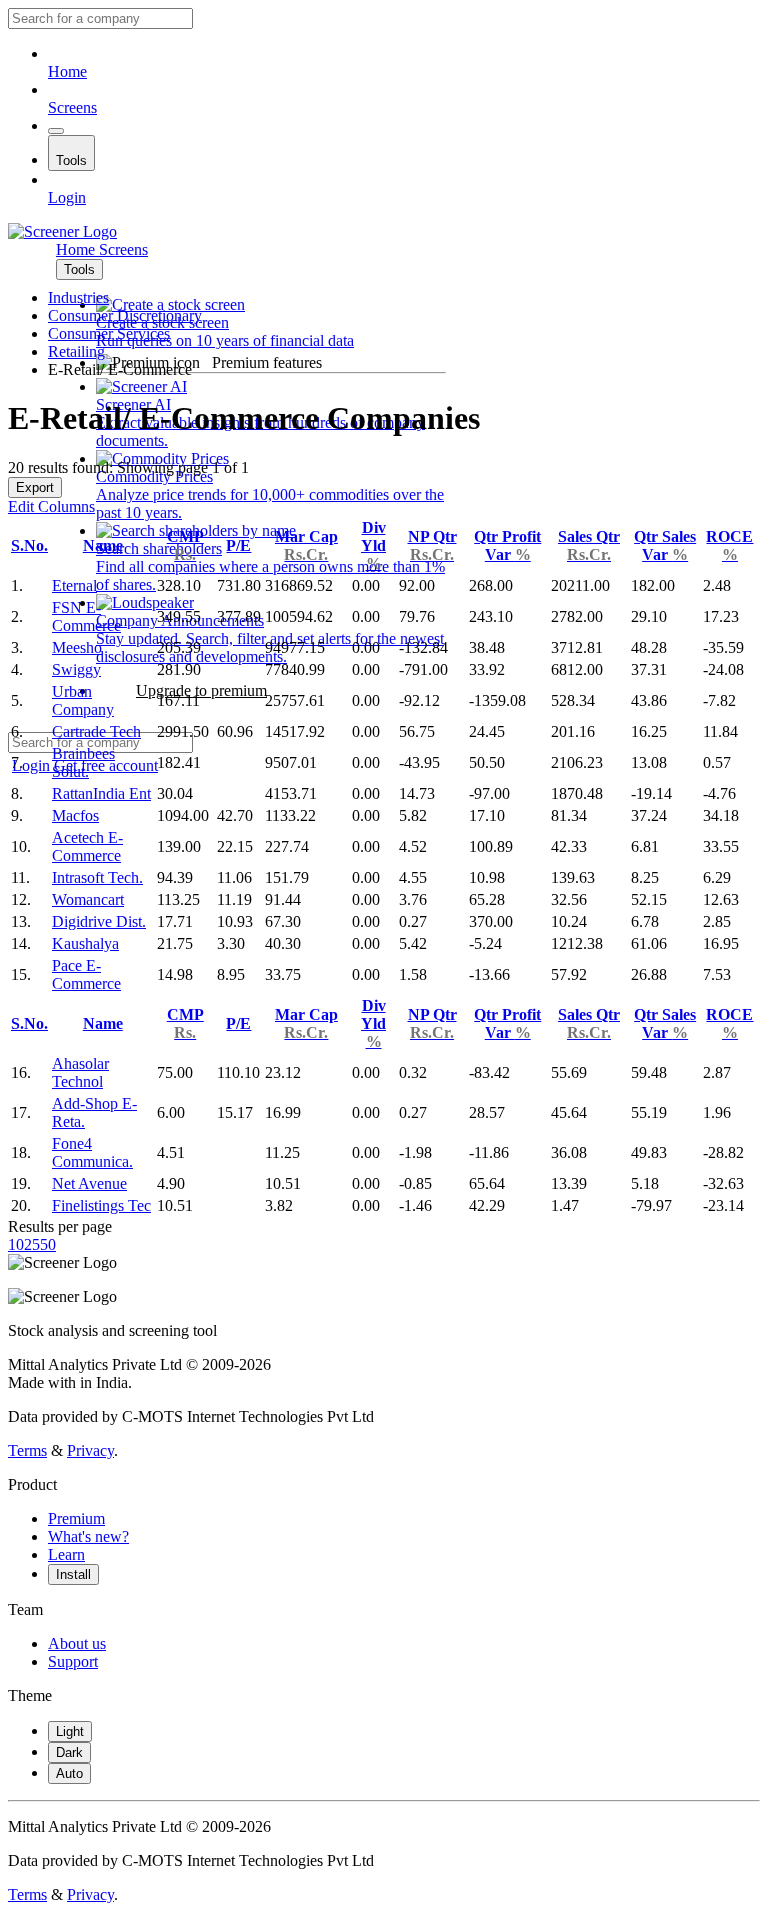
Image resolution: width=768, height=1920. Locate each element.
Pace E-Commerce (86, 974)
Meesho (77, 647)
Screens (72, 107)
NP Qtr (432, 545)
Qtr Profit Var (507, 545)
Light (70, 1731)
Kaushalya (85, 943)
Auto (69, 1773)
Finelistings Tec (101, 1205)
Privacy (90, 1450)
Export (35, 487)
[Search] (56, 131)
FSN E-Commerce (86, 616)
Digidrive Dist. (99, 921)
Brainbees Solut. (83, 762)
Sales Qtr (589, 545)
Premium (76, 1518)
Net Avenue (89, 1183)
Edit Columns (51, 506)
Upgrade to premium (201, 690)
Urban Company (83, 700)
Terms (27, 1450)
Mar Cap (306, 545)
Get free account (106, 765)
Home (67, 71)
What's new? (88, 1536)
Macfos (75, 815)
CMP (185, 545)
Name (103, 545)
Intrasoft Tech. (97, 877)
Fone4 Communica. (92, 1152)
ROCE (729, 545)
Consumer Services (109, 333)
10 (16, 1244)
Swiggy (76, 669)
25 (32, 1244)
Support (73, 1661)
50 (48, 1244)
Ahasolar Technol (80, 1072)
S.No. (29, 545)
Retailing (76, 351)
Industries (78, 297)
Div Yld (373, 545)
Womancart (88, 899)
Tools (71, 160)
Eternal (74, 585)
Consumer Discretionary (125, 315)
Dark (69, 1752)
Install (73, 1574)
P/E (238, 545)
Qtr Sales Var (665, 545)
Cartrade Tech (96, 731)
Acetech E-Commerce (87, 846)
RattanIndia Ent (101, 793)
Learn (66, 1554)
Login (67, 197)
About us (77, 1643)
